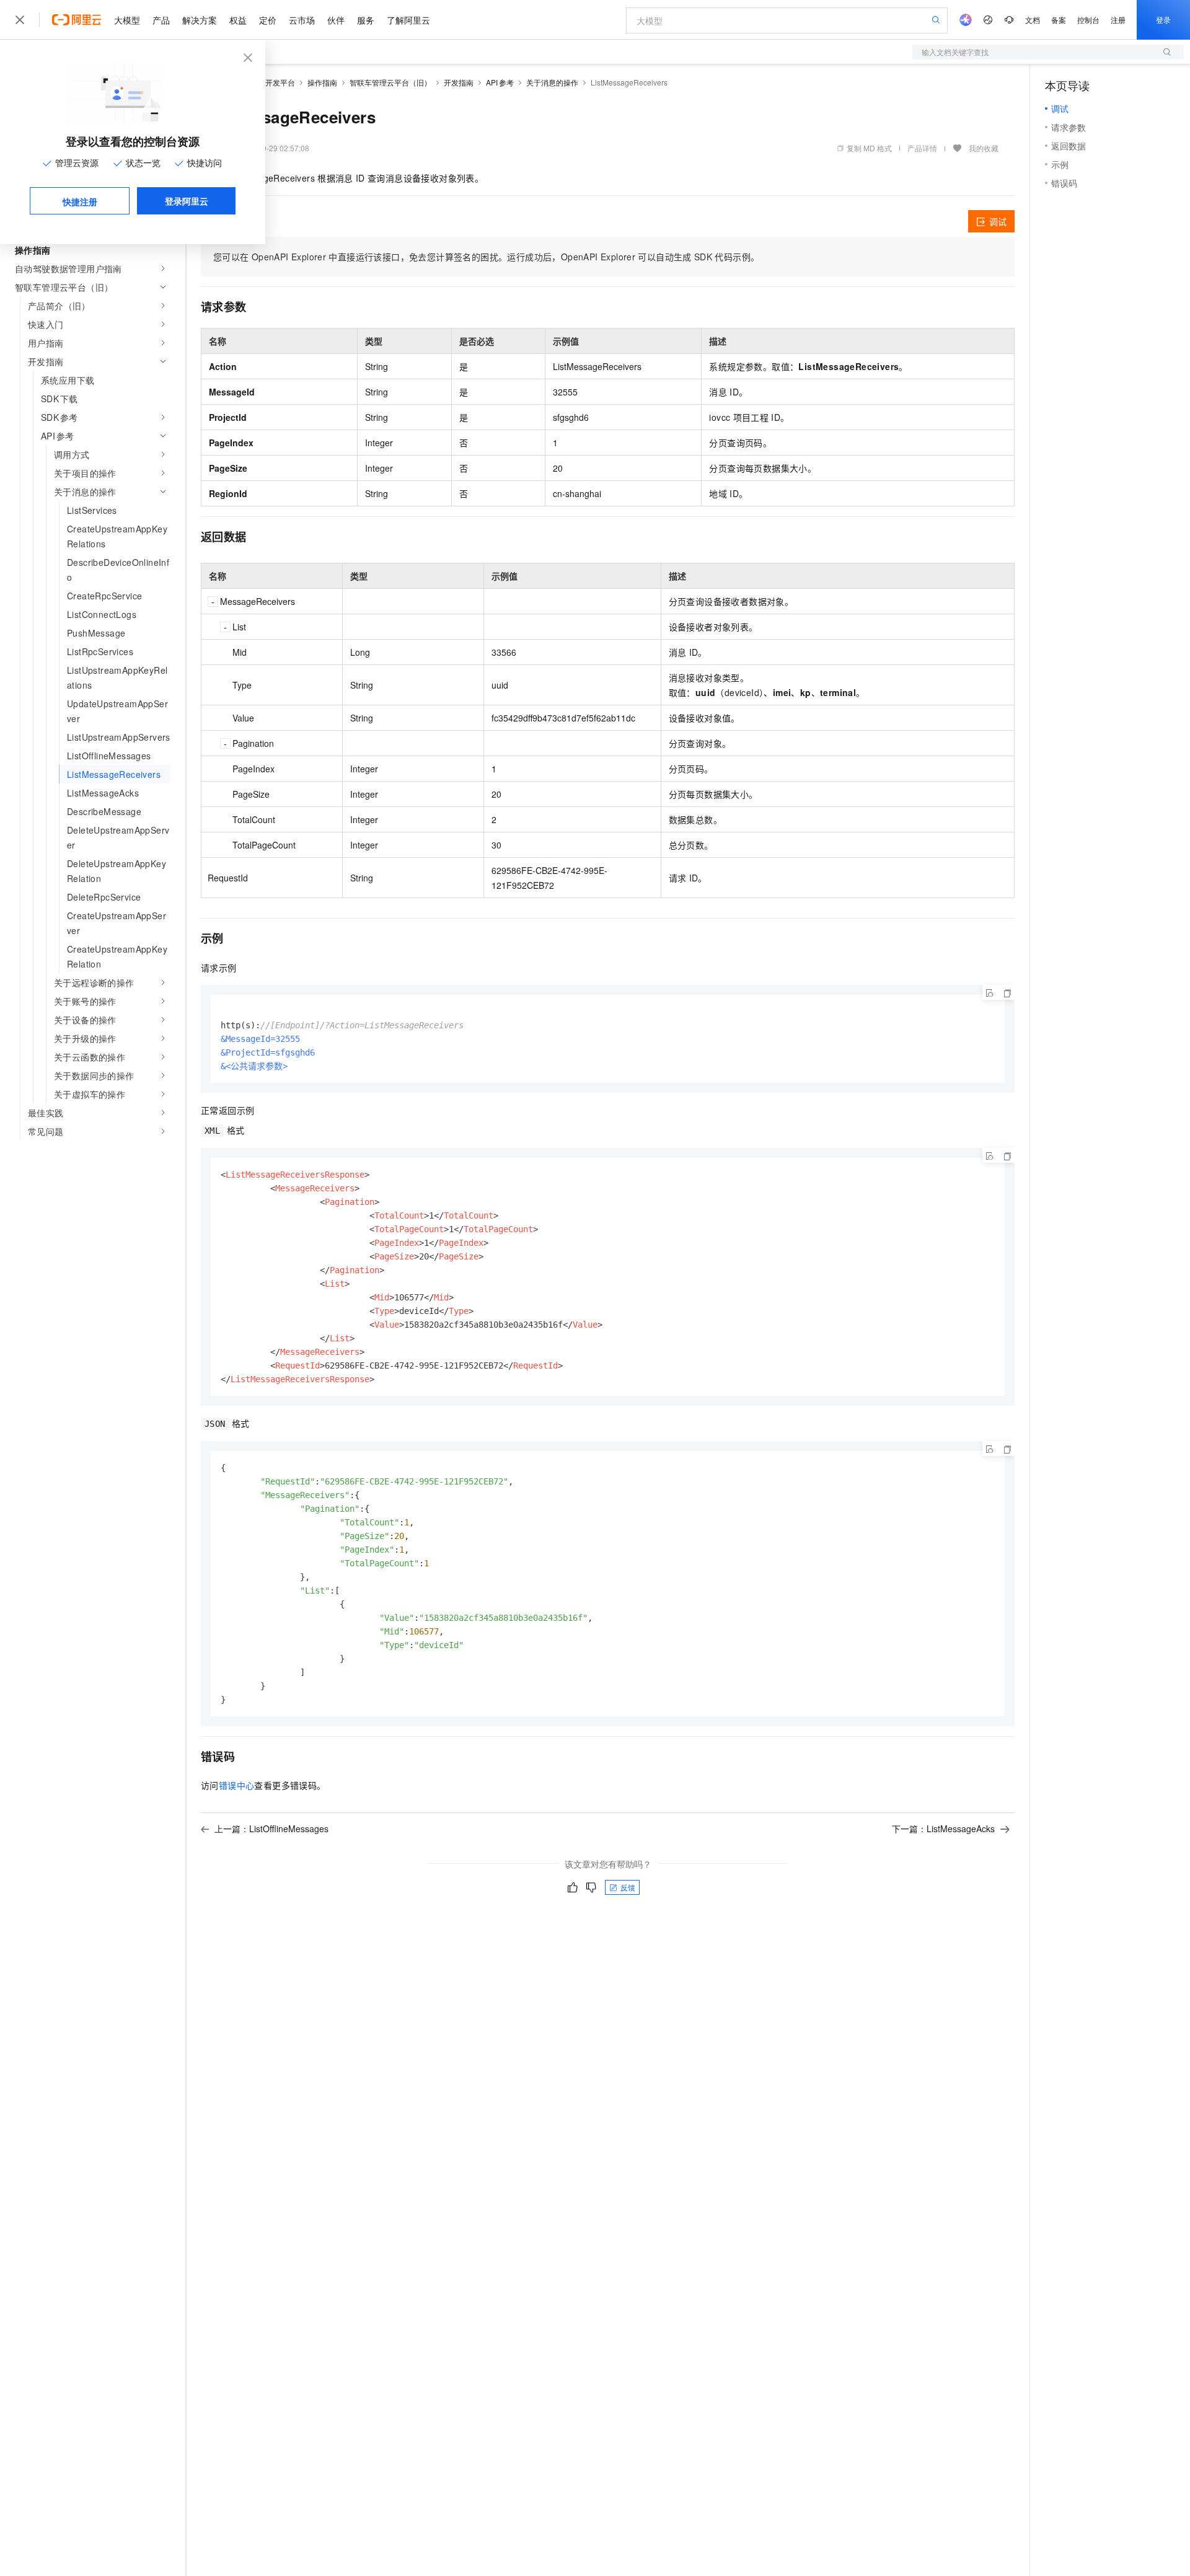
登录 (1163, 20)
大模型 (127, 20)
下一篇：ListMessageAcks (943, 1828)
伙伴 (336, 20)
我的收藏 (984, 148)
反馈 (628, 1887)
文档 (1033, 20)
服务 (366, 20)
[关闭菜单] (20, 20)
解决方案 (200, 20)
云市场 (302, 20)
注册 (1118, 20)
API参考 (500, 82)
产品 (161, 20)
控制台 (1088, 20)
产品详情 (922, 148)
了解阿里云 (408, 20)
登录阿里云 (187, 201)
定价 (268, 20)
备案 (1059, 20)
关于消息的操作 (552, 82)
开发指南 (459, 82)
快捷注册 (80, 201)
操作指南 (322, 82)
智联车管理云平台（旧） (390, 82)
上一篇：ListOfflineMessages (271, 1828)
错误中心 (237, 1785)
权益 (238, 20)
